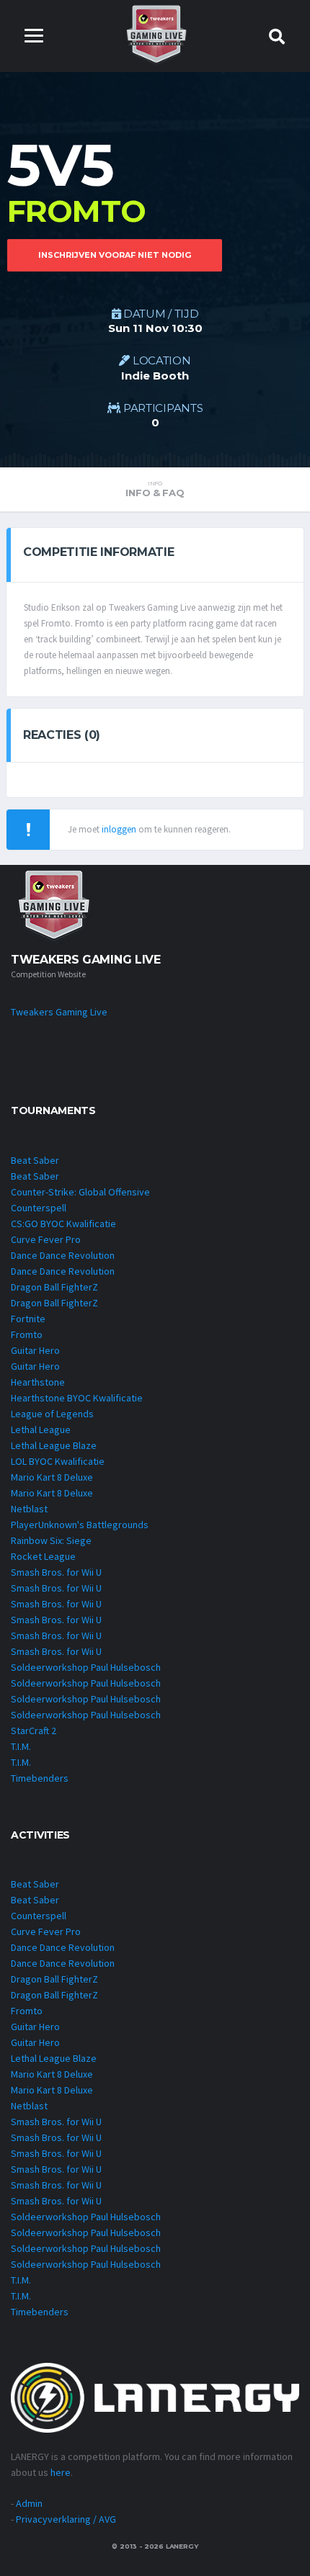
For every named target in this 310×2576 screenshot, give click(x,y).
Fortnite (28, 1319)
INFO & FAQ (155, 489)
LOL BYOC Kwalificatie (58, 1461)
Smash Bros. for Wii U (56, 1572)
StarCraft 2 (34, 1731)
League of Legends (52, 1414)
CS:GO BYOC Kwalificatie (63, 1224)
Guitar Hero (35, 1350)
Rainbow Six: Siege (51, 1540)
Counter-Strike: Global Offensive (80, 1192)
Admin (29, 2503)
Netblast (29, 1509)
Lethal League (41, 1430)
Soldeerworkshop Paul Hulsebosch (86, 1667)
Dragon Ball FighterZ (54, 1287)
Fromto (27, 1334)
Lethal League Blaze (54, 1445)
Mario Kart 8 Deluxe (52, 1477)
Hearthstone (38, 1382)
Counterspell (39, 1208)
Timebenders (40, 1778)
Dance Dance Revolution (63, 1255)
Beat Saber (35, 1160)
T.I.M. (21, 1746)
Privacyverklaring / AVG (66, 2519)
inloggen (119, 829)
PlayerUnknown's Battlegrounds (80, 1525)
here (61, 2472)
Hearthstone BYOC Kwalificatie (77, 1398)
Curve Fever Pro (46, 1239)
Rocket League (43, 1556)
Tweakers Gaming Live (59, 1012)
